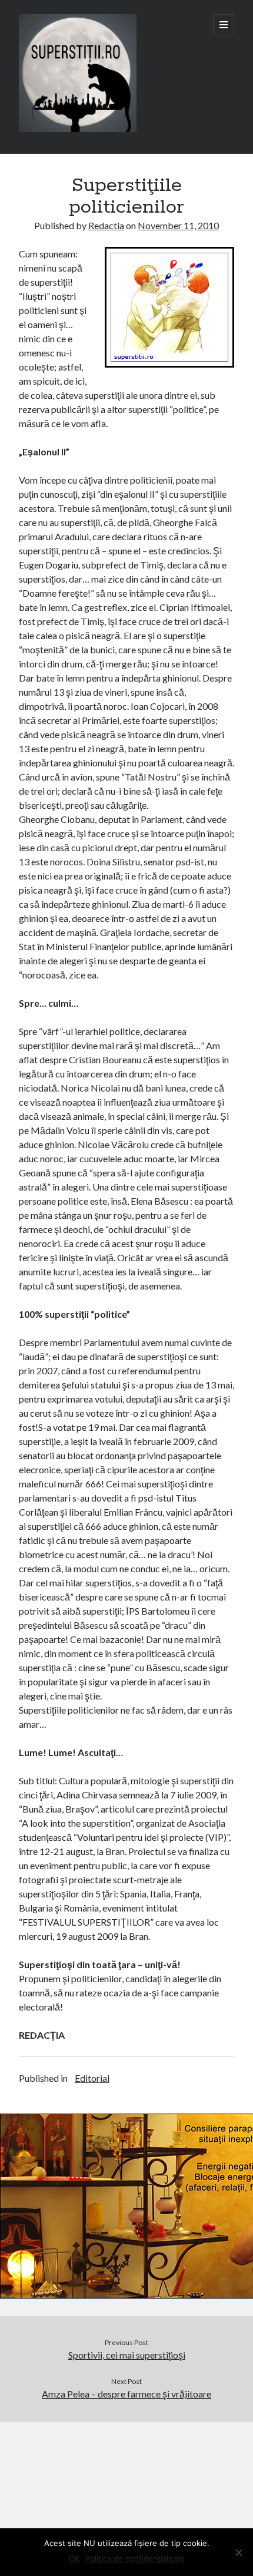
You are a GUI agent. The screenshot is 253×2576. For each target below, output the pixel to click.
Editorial (92, 2078)
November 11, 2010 (178, 225)
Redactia (106, 225)
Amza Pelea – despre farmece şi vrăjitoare (126, 2394)
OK (74, 2558)
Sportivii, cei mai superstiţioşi (127, 2355)
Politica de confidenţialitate (135, 2558)
